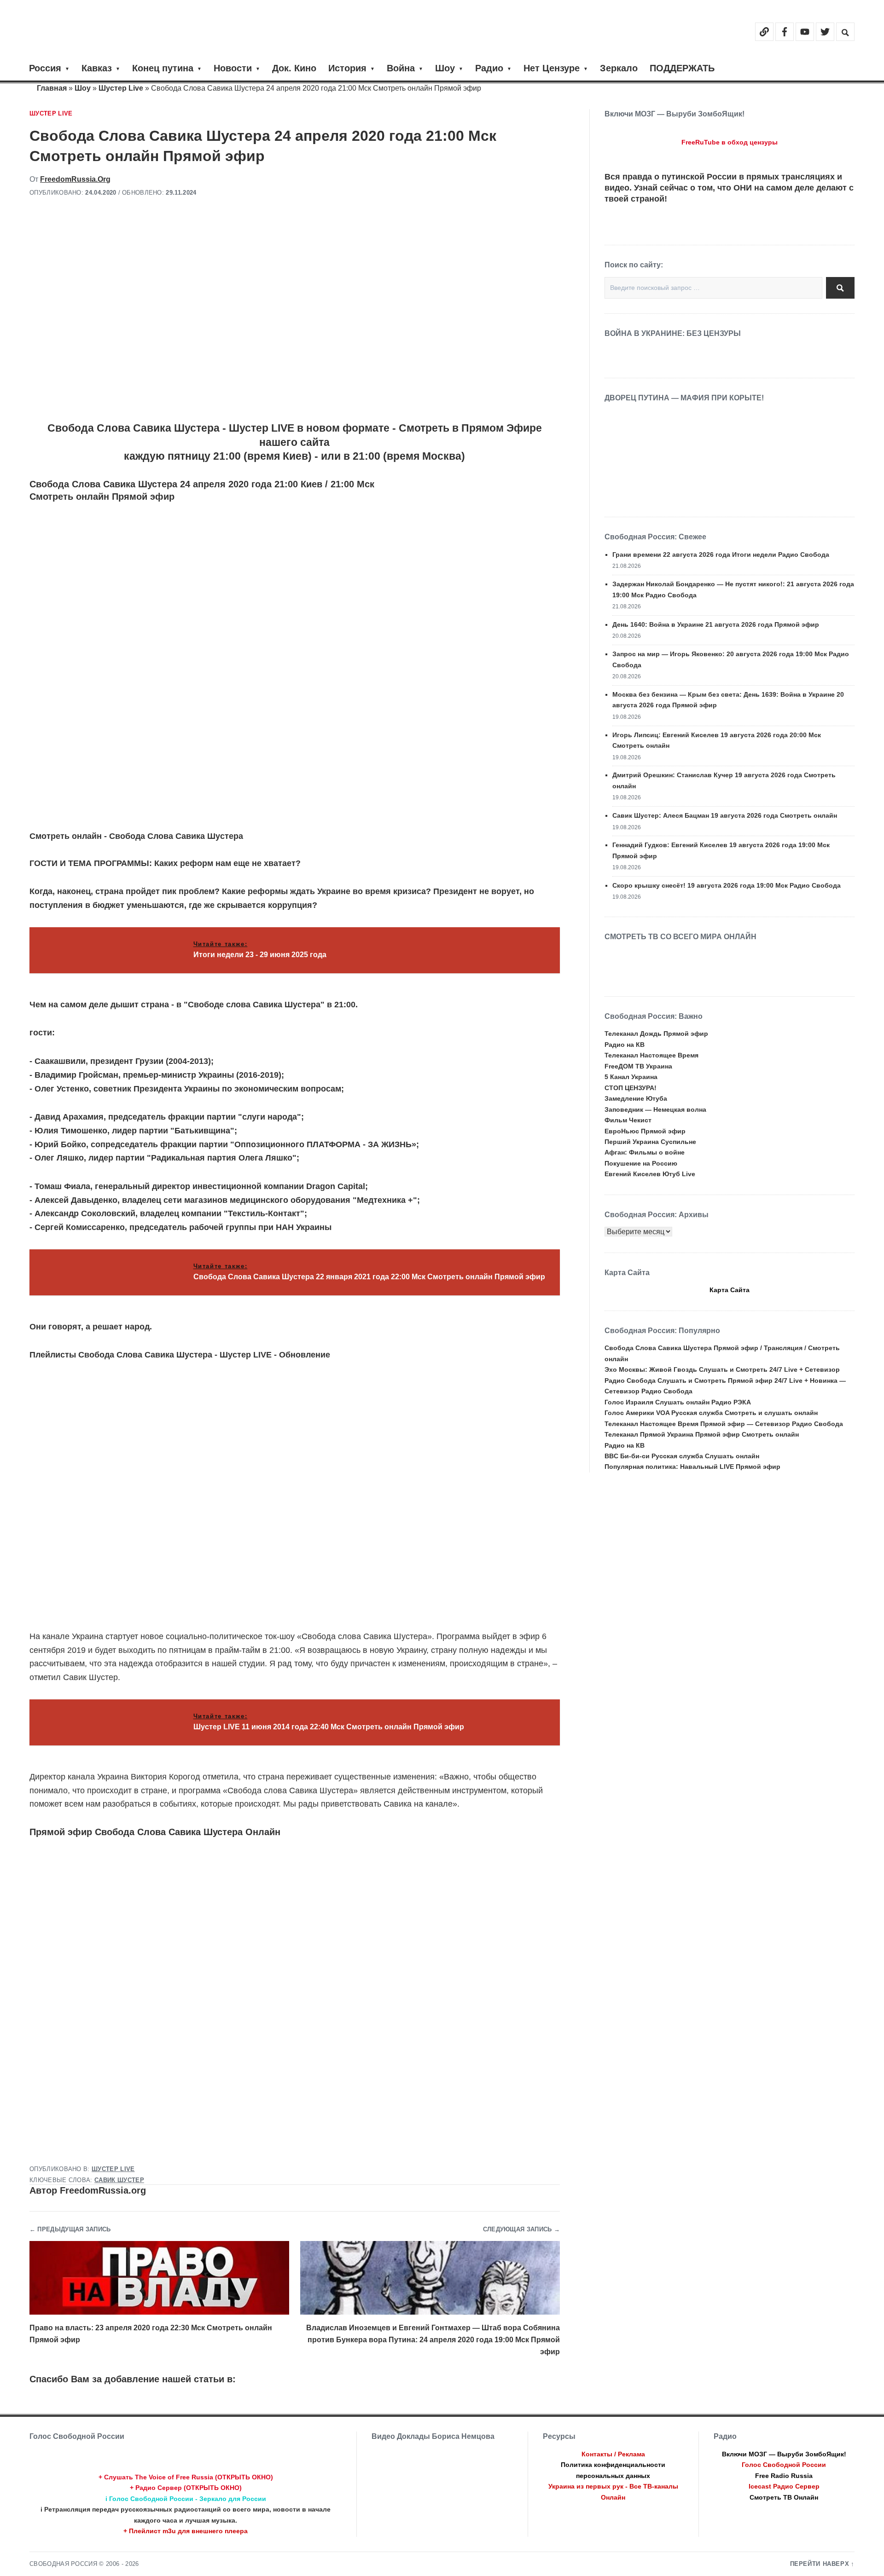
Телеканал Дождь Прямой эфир (656, 1034)
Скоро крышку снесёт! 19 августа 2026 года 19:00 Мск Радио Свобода (727, 885)
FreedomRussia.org (75, 179)
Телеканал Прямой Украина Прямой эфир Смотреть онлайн (702, 1434)
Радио (489, 68)
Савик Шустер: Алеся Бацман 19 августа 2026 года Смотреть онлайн (725, 815)
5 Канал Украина (631, 1077)
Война (401, 68)
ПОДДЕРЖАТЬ (682, 68)
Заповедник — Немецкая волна (655, 1109)
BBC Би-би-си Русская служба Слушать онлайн (682, 1456)
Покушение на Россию (641, 1163)
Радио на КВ (625, 1045)
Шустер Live (121, 88)
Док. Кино (294, 68)
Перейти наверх (820, 2564)
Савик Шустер (119, 2180)
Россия (45, 68)
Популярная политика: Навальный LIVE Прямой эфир (692, 1467)
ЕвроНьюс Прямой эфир (645, 1131)
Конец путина (163, 68)
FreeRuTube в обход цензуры (730, 142)
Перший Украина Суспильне (650, 1142)
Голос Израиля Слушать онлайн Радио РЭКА (678, 1402)
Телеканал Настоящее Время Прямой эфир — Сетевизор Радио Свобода (724, 1424)
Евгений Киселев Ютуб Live (650, 1174)
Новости (233, 68)
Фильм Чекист (628, 1120)
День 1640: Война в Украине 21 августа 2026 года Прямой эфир (716, 624)
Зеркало (619, 68)
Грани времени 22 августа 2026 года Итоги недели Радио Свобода (721, 554)
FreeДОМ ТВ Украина (638, 1066)
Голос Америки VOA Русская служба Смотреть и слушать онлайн (711, 1413)
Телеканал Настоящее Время (651, 1055)
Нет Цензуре (552, 68)
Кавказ (97, 68)
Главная (52, 88)
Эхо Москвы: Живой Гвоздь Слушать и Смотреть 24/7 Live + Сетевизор (722, 1369)
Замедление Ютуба (636, 1098)
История (347, 68)
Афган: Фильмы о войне (645, 1152)
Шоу (445, 68)
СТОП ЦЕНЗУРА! (631, 1088)
